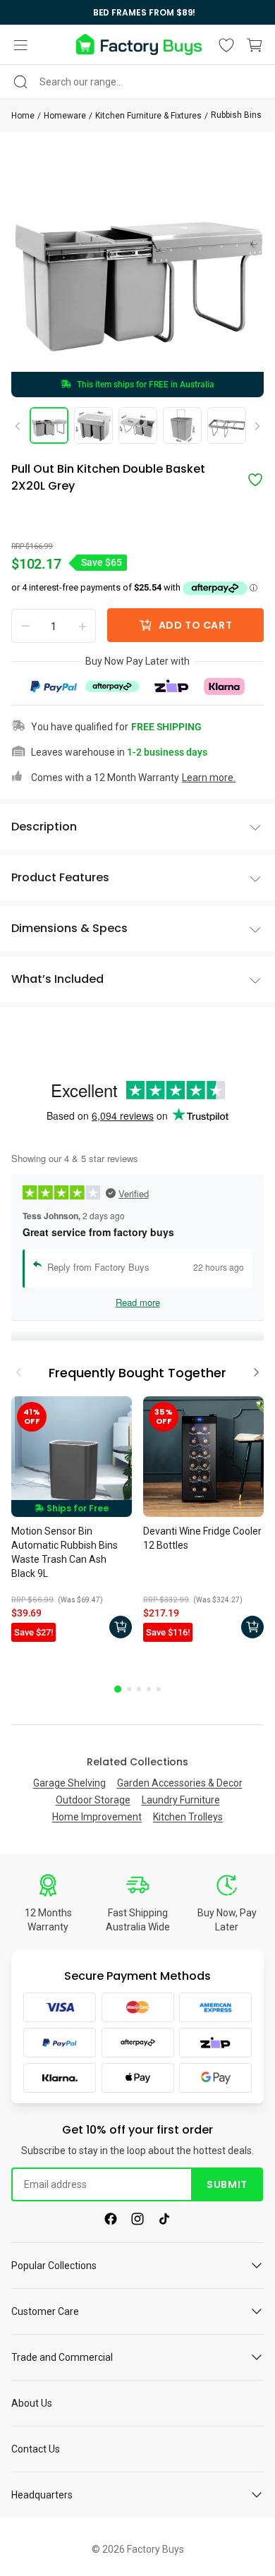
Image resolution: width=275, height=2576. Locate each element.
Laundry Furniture (181, 1800)
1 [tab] (118, 1689)
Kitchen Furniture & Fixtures (148, 116)
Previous (23, 425)
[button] (20, 45)
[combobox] (137, 82)
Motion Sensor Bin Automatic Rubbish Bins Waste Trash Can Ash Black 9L (65, 1552)
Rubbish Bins (236, 115)
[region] (137, 12)
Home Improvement (97, 1817)
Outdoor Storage (93, 1800)
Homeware (65, 116)
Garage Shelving (69, 1783)
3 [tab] (139, 1689)
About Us (32, 2403)
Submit (227, 2184)
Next (252, 427)
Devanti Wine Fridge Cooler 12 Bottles (202, 1538)
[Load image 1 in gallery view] (49, 425)
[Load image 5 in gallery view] (227, 425)
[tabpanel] (72, 1521)
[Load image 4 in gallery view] (182, 425)
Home (23, 116)
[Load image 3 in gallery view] (138, 425)
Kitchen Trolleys (188, 1817)
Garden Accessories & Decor (180, 1783)
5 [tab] (159, 1689)
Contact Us (36, 2449)
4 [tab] (149, 1689)
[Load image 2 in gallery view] (93, 425)
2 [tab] (129, 1689)
